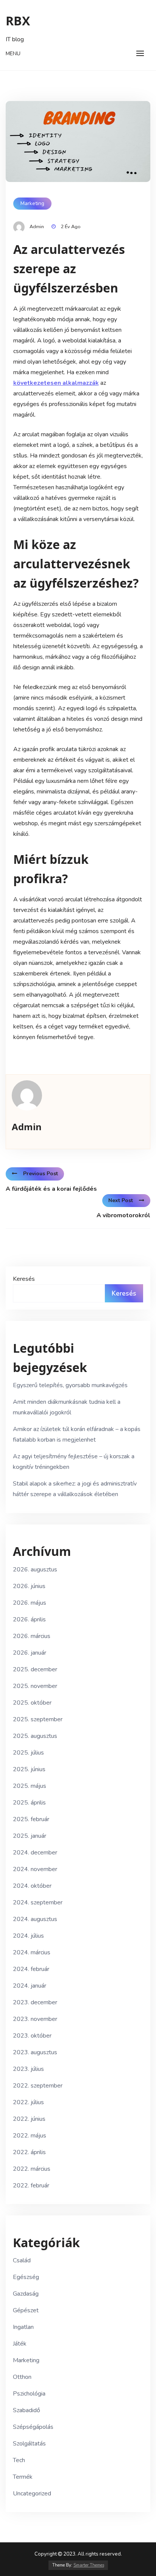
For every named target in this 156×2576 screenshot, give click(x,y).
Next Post (121, 1200)
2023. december (35, 2002)
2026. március (32, 1636)
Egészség (26, 2277)
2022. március (32, 2169)
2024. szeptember (38, 1902)
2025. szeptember (38, 1719)
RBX (18, 21)
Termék (23, 2477)
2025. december (35, 1669)
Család (22, 2260)
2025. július (28, 1753)
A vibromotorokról (123, 1215)
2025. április (29, 1803)
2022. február (31, 2186)
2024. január (30, 1986)
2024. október (32, 1886)
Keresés (24, 1279)
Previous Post (41, 1174)
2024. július (28, 1936)
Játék (20, 2344)
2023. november (35, 2019)
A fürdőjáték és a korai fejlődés (51, 1189)
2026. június (29, 1586)
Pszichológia (29, 2394)
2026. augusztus (35, 1570)
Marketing (32, 203)
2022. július (28, 2102)
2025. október (32, 1703)
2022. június (29, 2119)
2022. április (29, 2152)
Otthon (22, 2377)
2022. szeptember (38, 2086)
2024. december (35, 1853)
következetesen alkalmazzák (56, 383)
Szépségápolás (33, 2427)
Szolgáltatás (29, 2444)
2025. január (30, 1836)
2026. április (29, 1619)
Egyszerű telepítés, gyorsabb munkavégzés (70, 1385)
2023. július (28, 2069)
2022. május (30, 2136)
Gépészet (26, 2310)
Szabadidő (27, 2410)
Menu (13, 54)
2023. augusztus (35, 2052)
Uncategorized (32, 2494)
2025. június (29, 1769)
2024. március (32, 1952)
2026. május (30, 1603)
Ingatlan (23, 2327)
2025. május (30, 1786)
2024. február (31, 1969)
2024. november (35, 1869)
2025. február (31, 1819)
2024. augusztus (35, 1919)
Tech (19, 2460)
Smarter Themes (89, 2565)
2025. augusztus (35, 1736)
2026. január (30, 1653)
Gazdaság (26, 2294)
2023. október (32, 2036)
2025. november (35, 1686)
